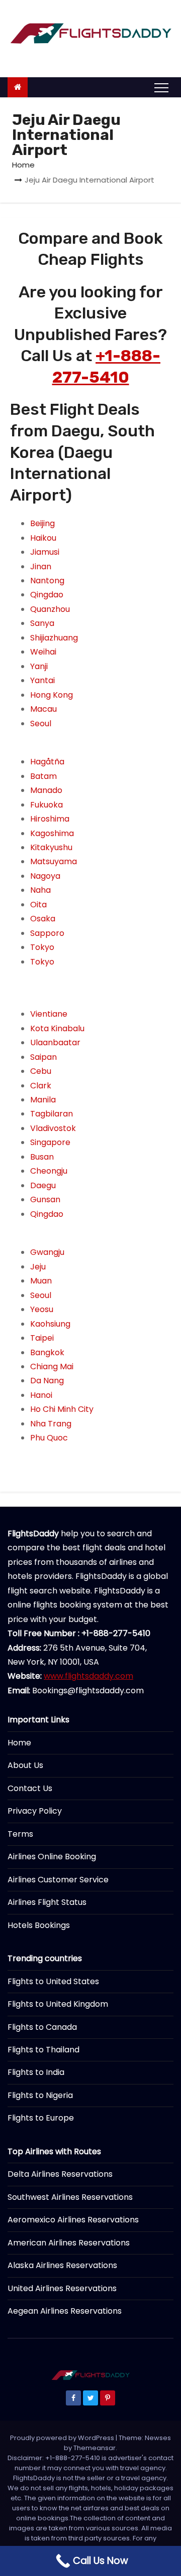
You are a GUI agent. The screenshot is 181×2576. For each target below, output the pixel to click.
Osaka (43, 919)
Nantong (47, 581)
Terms (20, 1834)
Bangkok (47, 1352)
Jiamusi (45, 552)
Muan (41, 1281)
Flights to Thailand (43, 2050)
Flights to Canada (42, 2027)
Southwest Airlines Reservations (70, 2197)
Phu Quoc (49, 1438)
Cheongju (49, 1171)
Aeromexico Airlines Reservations (73, 2220)
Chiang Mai (52, 1366)
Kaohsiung (50, 1324)
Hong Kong (52, 695)
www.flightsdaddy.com (88, 1676)
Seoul (41, 723)
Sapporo (47, 933)
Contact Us (30, 1788)
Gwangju (47, 1252)
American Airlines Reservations (69, 2243)
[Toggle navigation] (161, 87)
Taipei (42, 1338)
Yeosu (42, 1309)
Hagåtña (47, 762)
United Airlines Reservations (62, 2288)
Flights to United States (53, 1981)
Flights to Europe (41, 2118)
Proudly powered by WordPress (63, 2438)
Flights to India (36, 2072)
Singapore (50, 1142)
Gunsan (45, 1199)
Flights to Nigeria (40, 2095)
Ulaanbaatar (55, 1042)
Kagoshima (52, 833)
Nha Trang (51, 1424)
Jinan (41, 567)
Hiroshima (50, 819)
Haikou (43, 538)
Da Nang (47, 1381)
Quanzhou (50, 609)
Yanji (39, 666)
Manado (46, 790)
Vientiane (49, 1014)
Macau (43, 709)
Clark (41, 1086)
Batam (43, 776)
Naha (40, 890)
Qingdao (47, 595)
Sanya (42, 623)
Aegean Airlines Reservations (65, 2311)
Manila (43, 1100)
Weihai (43, 652)
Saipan (43, 1057)
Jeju (38, 1267)
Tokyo (42, 947)
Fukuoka (47, 805)
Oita (38, 905)
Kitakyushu (51, 847)
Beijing (42, 523)
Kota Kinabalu (57, 1028)
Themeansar (95, 2448)
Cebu (41, 1071)
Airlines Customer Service (58, 1880)
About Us (25, 1765)
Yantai (42, 680)
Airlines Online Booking (52, 1857)
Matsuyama (54, 861)
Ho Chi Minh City (62, 1409)
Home (23, 165)
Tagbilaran (52, 1114)
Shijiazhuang (54, 638)
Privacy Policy (35, 1811)
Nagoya (45, 876)
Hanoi (41, 1395)
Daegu (43, 1185)
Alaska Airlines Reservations (62, 2265)
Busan (42, 1157)
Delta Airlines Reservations (60, 2174)
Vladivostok (53, 1128)
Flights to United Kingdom (58, 2004)
